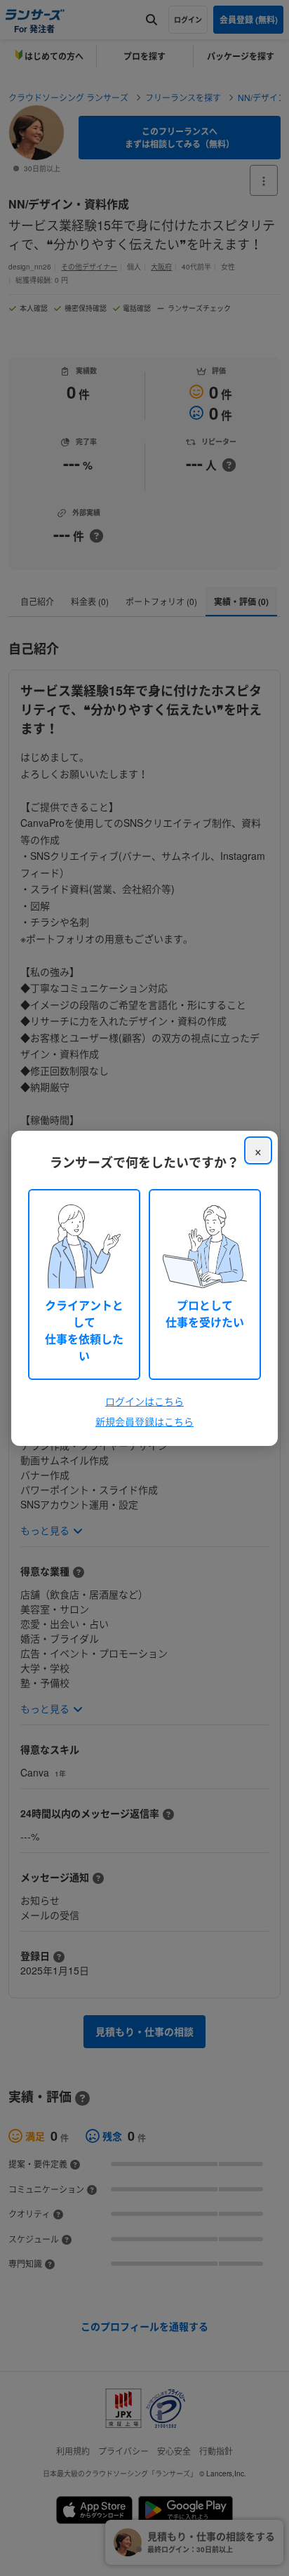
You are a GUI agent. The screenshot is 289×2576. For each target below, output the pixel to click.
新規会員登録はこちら (144, 1421)
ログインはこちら (144, 1401)
